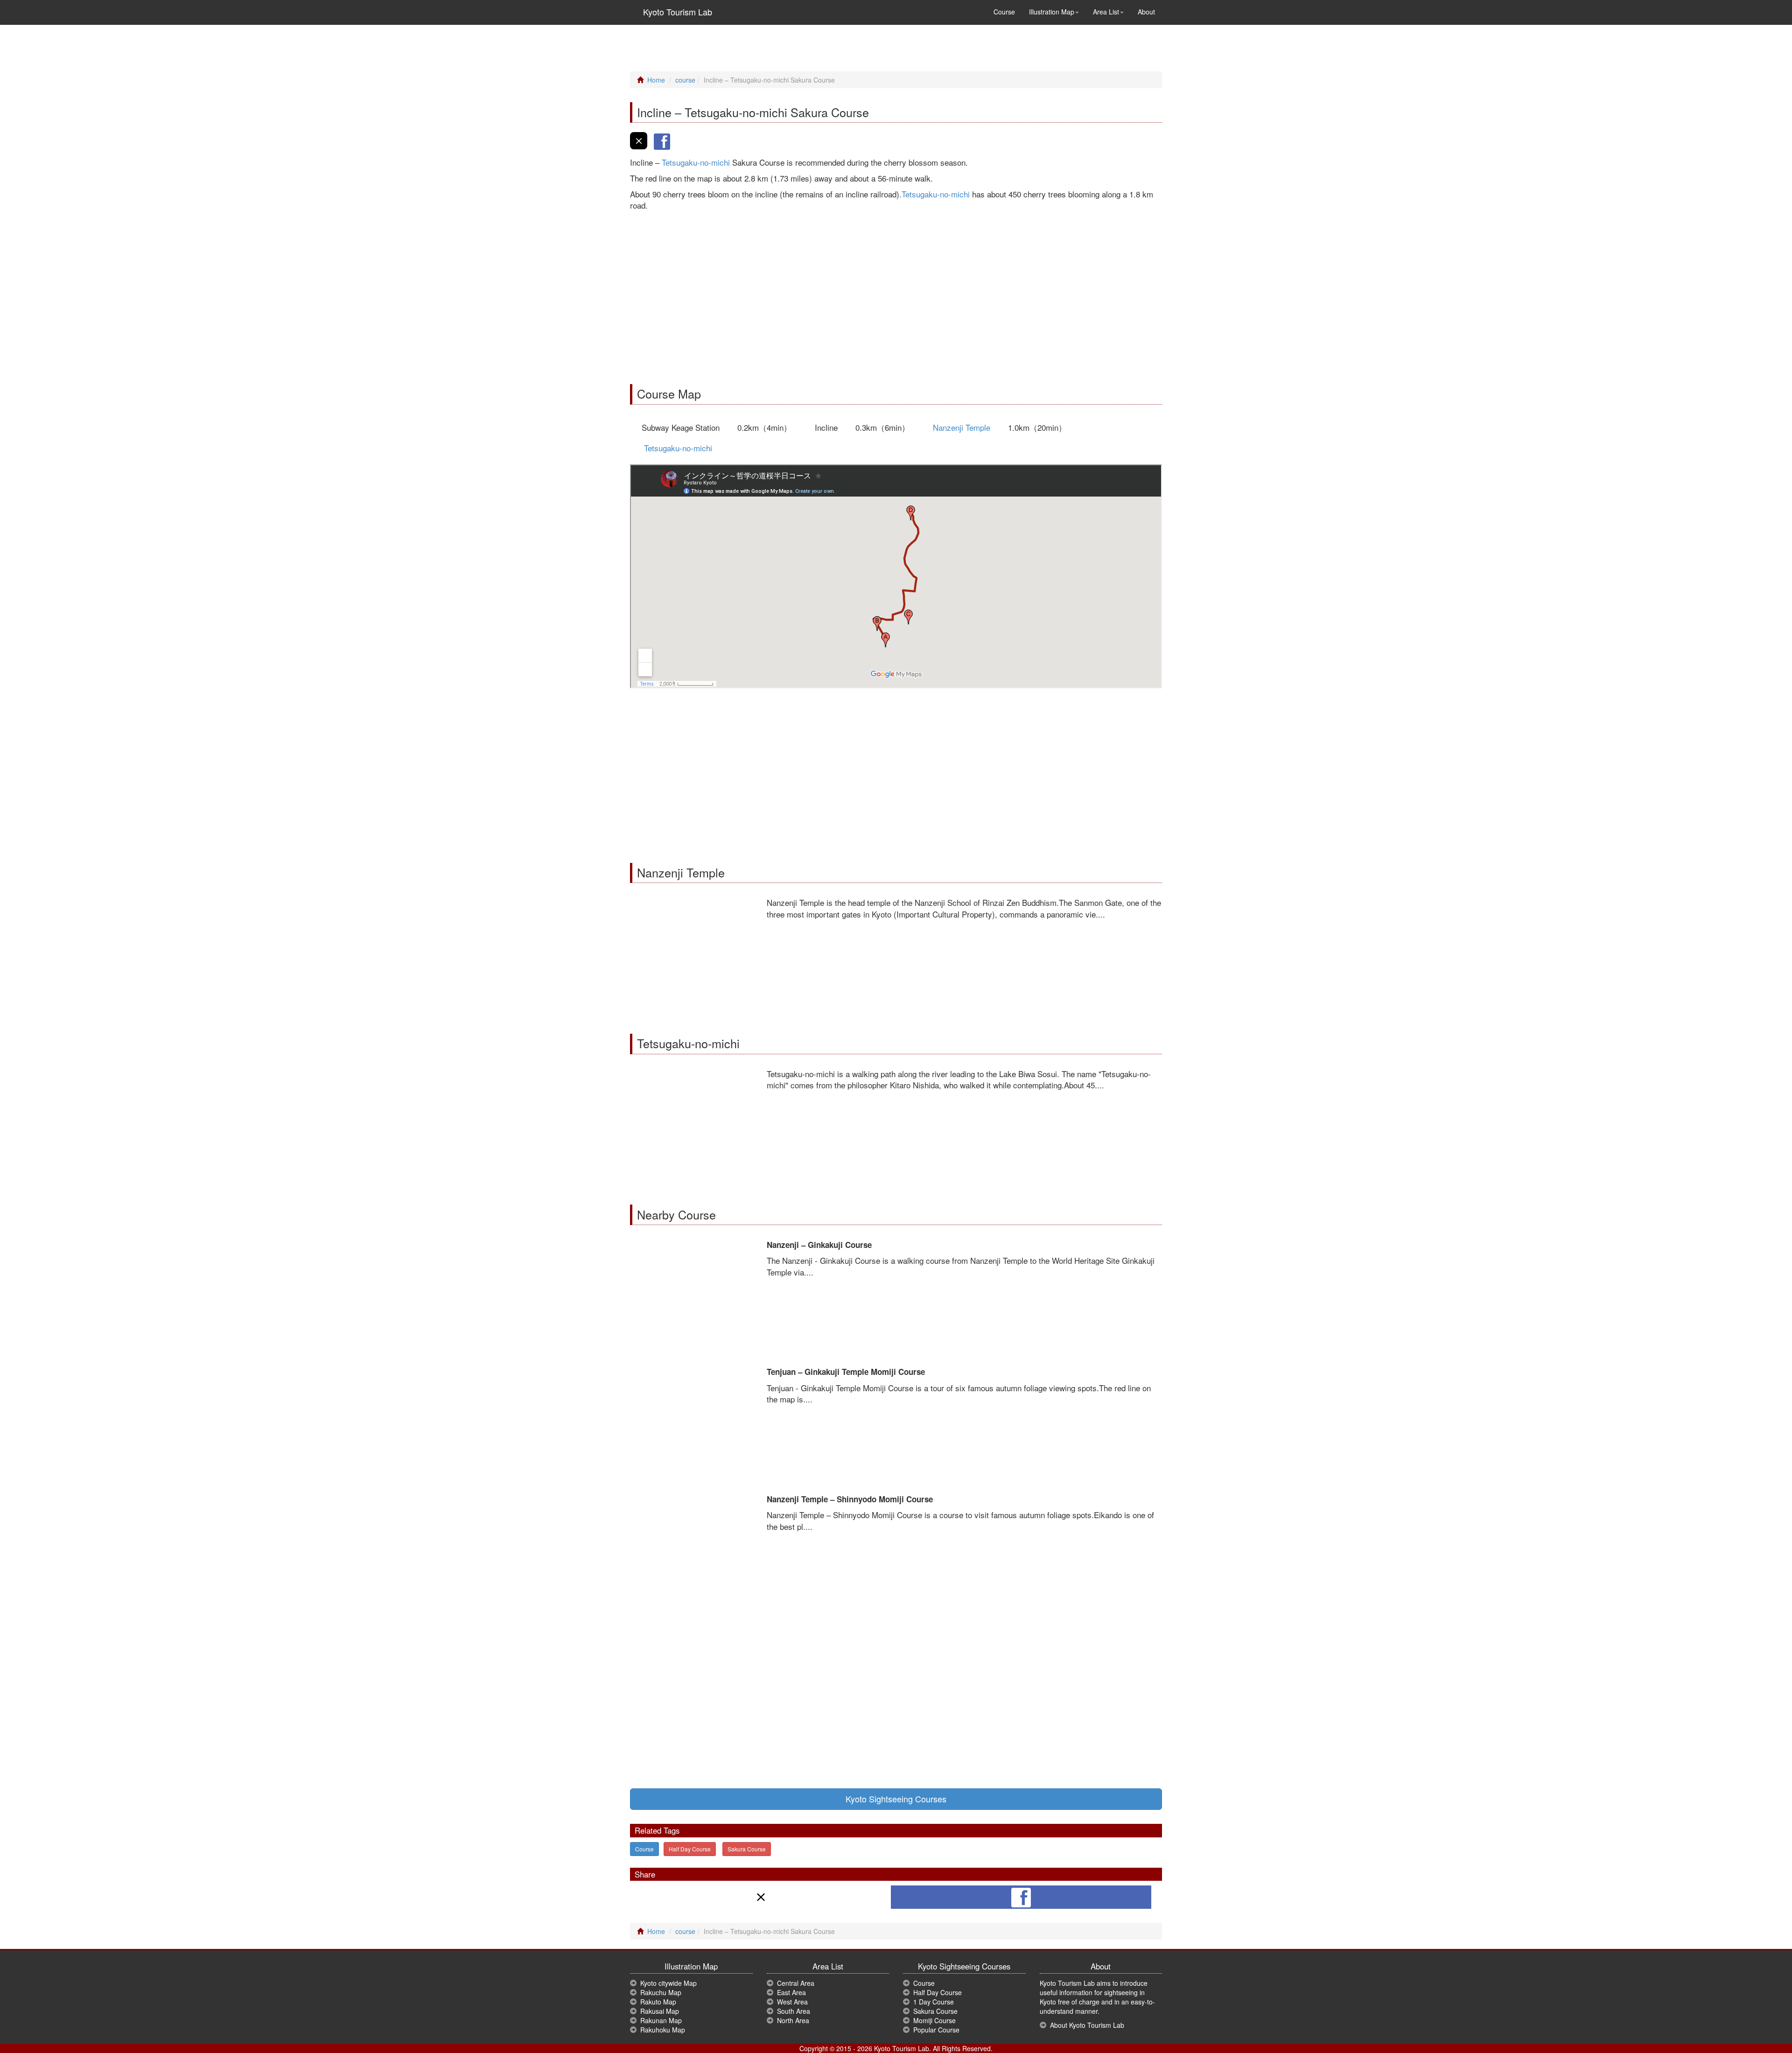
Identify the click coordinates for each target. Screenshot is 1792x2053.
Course (1004, 12)
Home (656, 80)
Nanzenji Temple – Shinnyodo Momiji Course (850, 1499)
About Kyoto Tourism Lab (1087, 2025)
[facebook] (662, 145)
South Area (794, 2011)
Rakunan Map (661, 2020)
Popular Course (936, 2030)
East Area (791, 1992)
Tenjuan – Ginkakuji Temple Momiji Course (846, 1372)
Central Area (796, 1983)
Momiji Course (934, 2020)
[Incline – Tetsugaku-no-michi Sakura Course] (639, 145)
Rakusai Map (660, 2011)
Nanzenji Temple (962, 427)
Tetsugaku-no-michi (696, 162)
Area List (1106, 12)
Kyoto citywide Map (668, 1983)
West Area (792, 2002)
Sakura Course (747, 1849)
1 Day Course (934, 2002)
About (1146, 12)
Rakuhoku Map (663, 2030)
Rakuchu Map (661, 1992)
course (685, 80)
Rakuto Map (658, 2002)
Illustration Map (1052, 12)
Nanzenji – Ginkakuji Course (819, 1245)
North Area (793, 2020)
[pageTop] (1771, 1948)
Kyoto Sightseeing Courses (896, 1799)
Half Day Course (690, 1849)
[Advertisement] (896, 295)
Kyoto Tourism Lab (675, 12)
